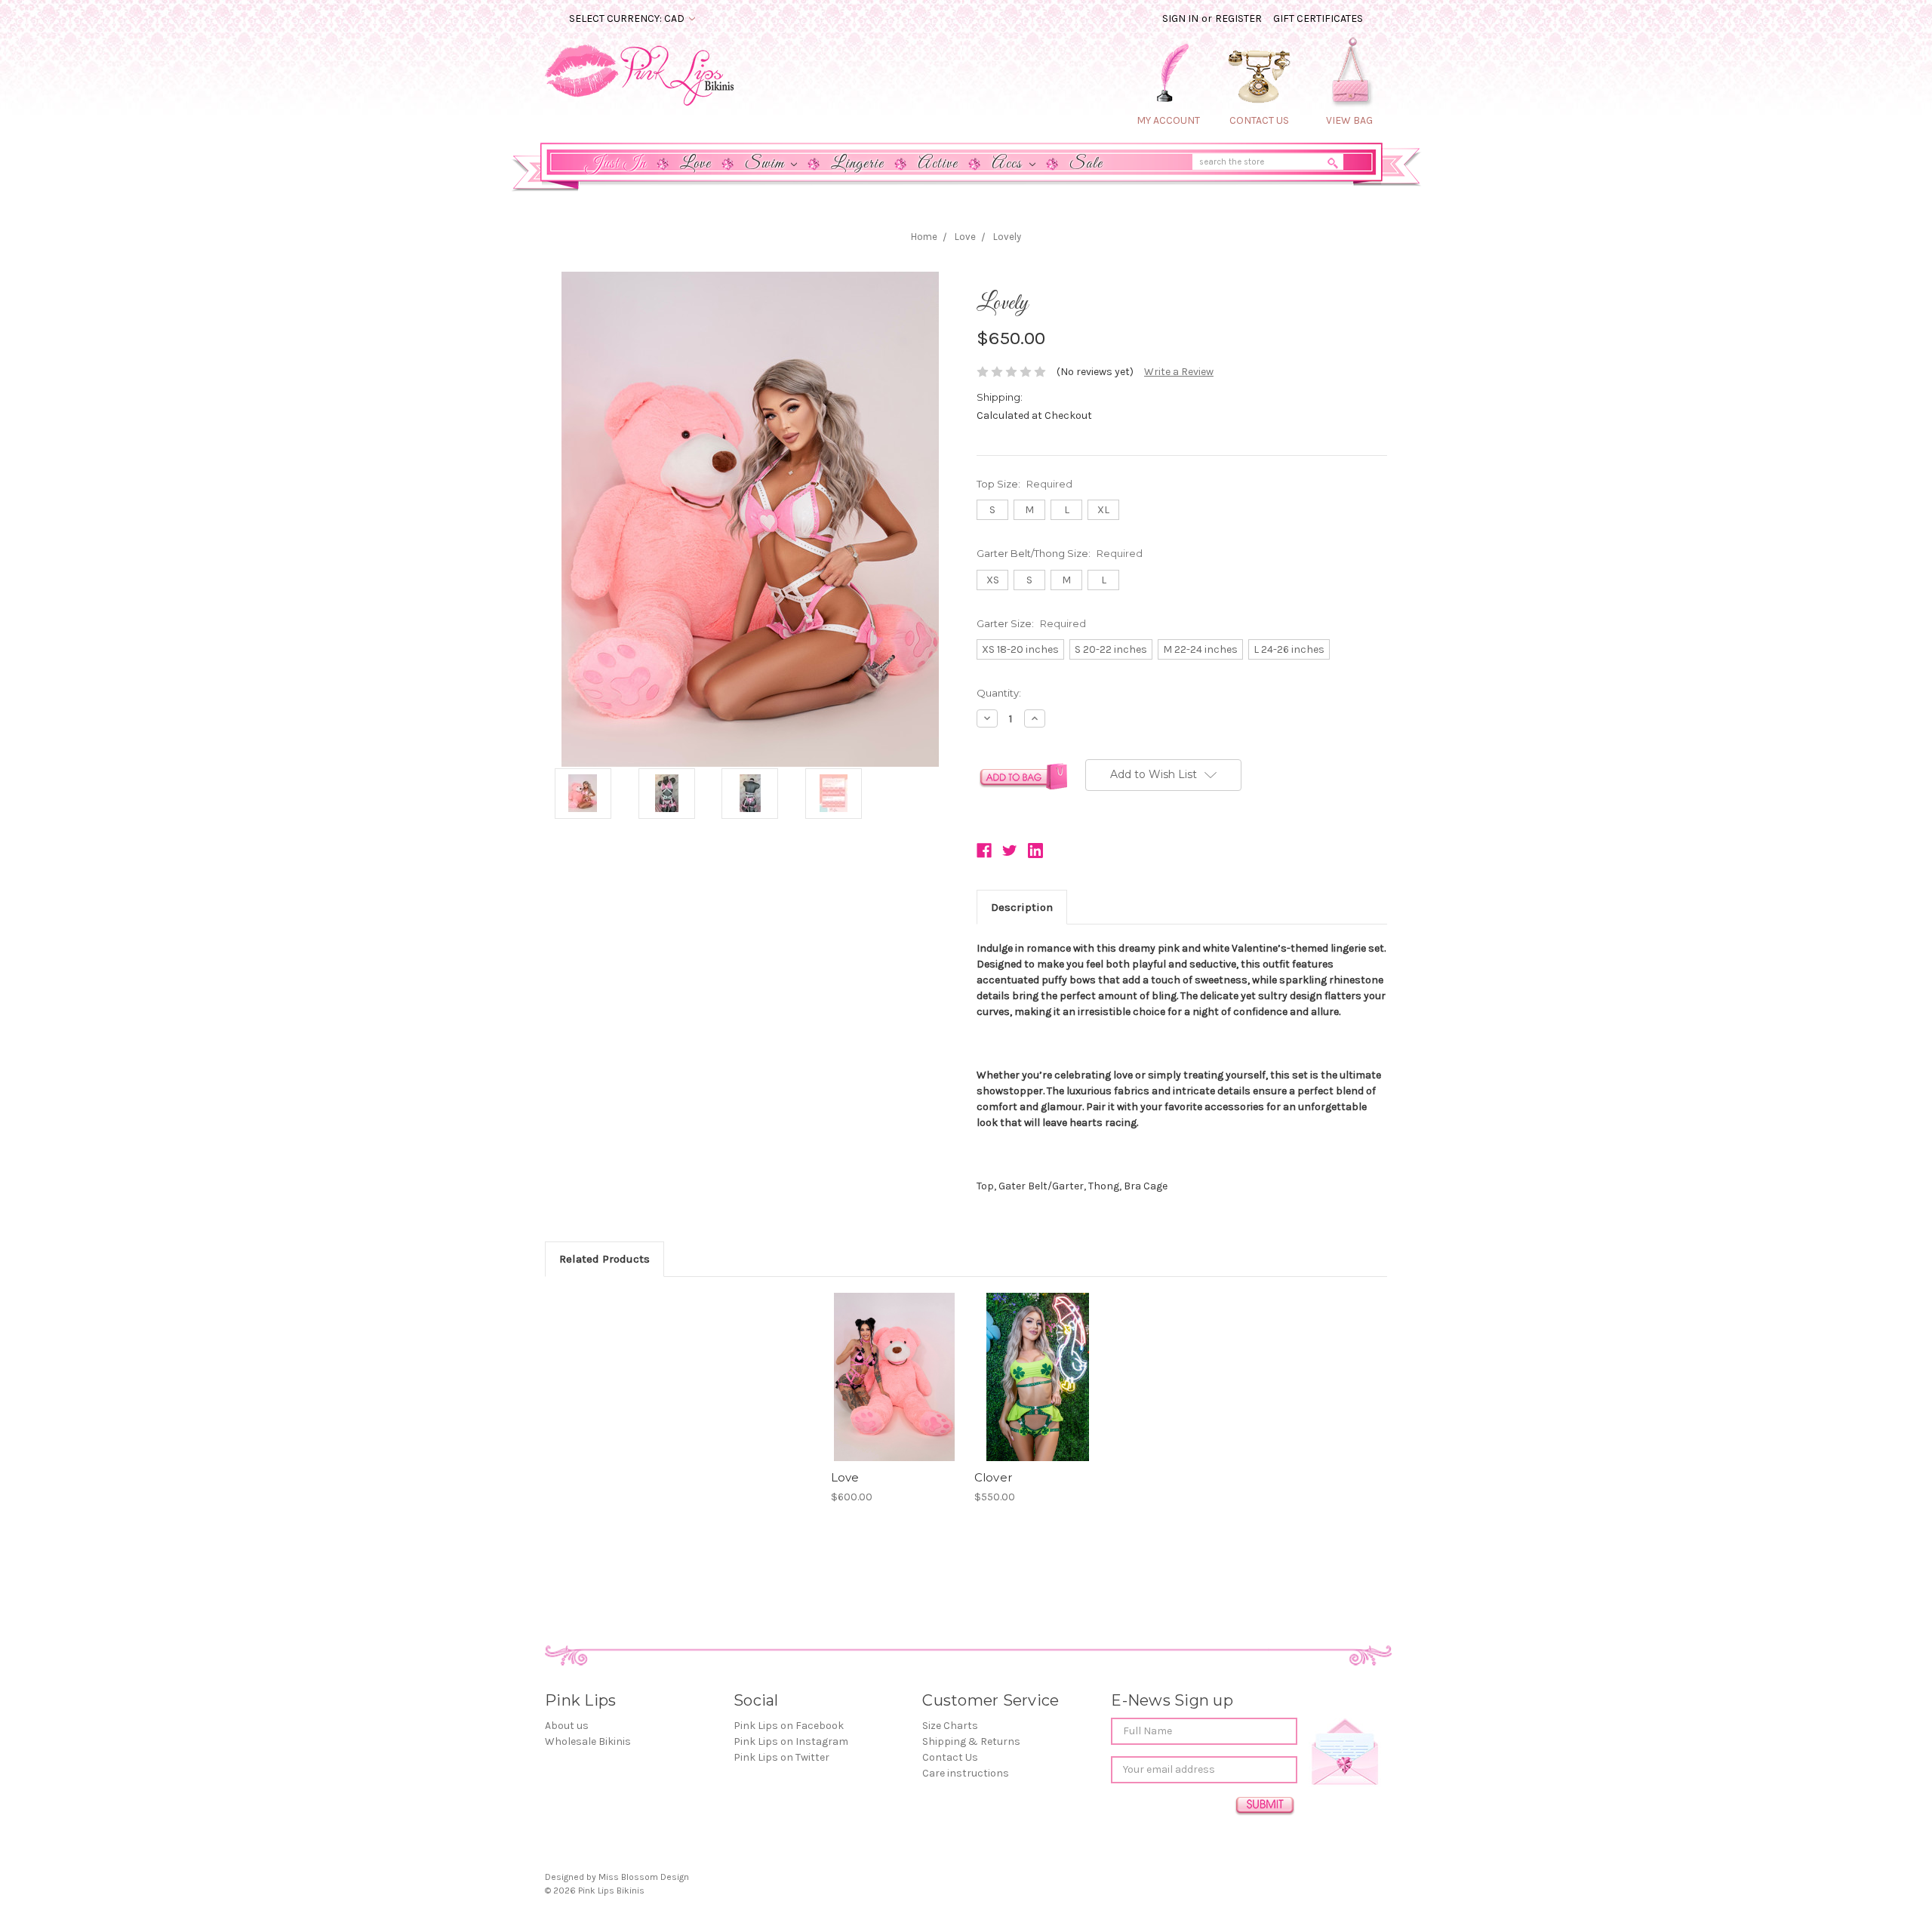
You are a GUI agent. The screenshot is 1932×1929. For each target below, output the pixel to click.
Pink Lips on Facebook (789, 1726)
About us (567, 1726)
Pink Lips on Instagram (791, 1741)
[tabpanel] (894, 1399)
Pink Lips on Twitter (781, 1757)
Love (695, 164)
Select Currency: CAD (628, 18)
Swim (766, 164)
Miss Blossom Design (644, 1877)
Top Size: (1024, 484)
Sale (1086, 164)
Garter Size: (1031, 623)
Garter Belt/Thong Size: (1060, 553)
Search (1335, 166)
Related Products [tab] (605, 1259)
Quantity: (999, 693)
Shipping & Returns (971, 1741)
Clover (994, 1477)
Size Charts (950, 1726)
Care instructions (966, 1773)
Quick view (894, 1364)
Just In (616, 164)
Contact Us (950, 1757)
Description (1022, 907)
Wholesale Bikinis (588, 1741)
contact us (1259, 120)
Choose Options (894, 1390)
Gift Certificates (1318, 18)
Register (1238, 18)
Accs (1009, 164)
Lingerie (857, 164)
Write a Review (1179, 372)
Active (938, 164)
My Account (1168, 120)
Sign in (1180, 18)
